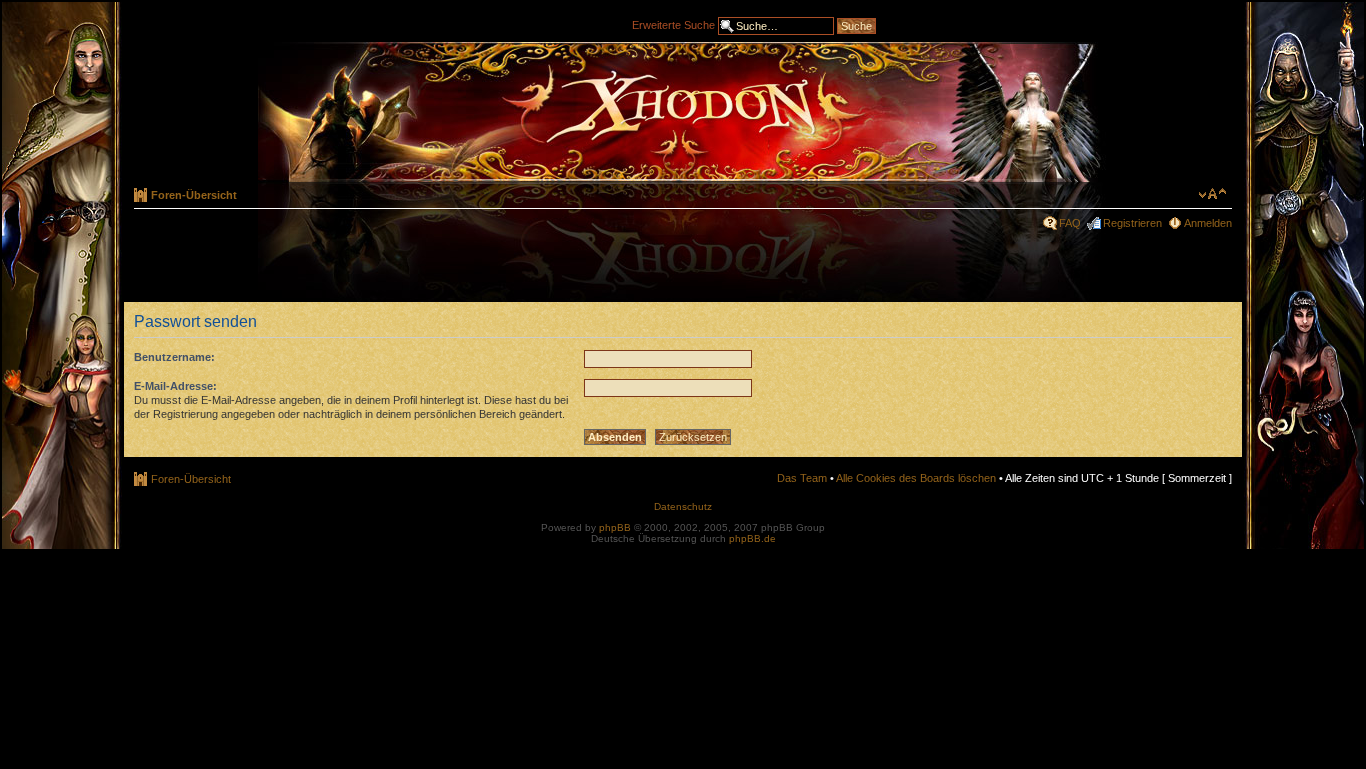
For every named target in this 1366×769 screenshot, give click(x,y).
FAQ (1070, 223)
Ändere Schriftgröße (1212, 194)
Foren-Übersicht (194, 195)
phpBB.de (752, 538)
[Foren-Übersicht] (683, 112)
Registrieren (1132, 223)
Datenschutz (683, 506)
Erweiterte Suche (673, 24)
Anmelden (1208, 223)
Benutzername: (174, 357)
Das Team (802, 478)
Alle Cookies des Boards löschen (916, 478)
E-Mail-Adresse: (175, 386)
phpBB (615, 527)
